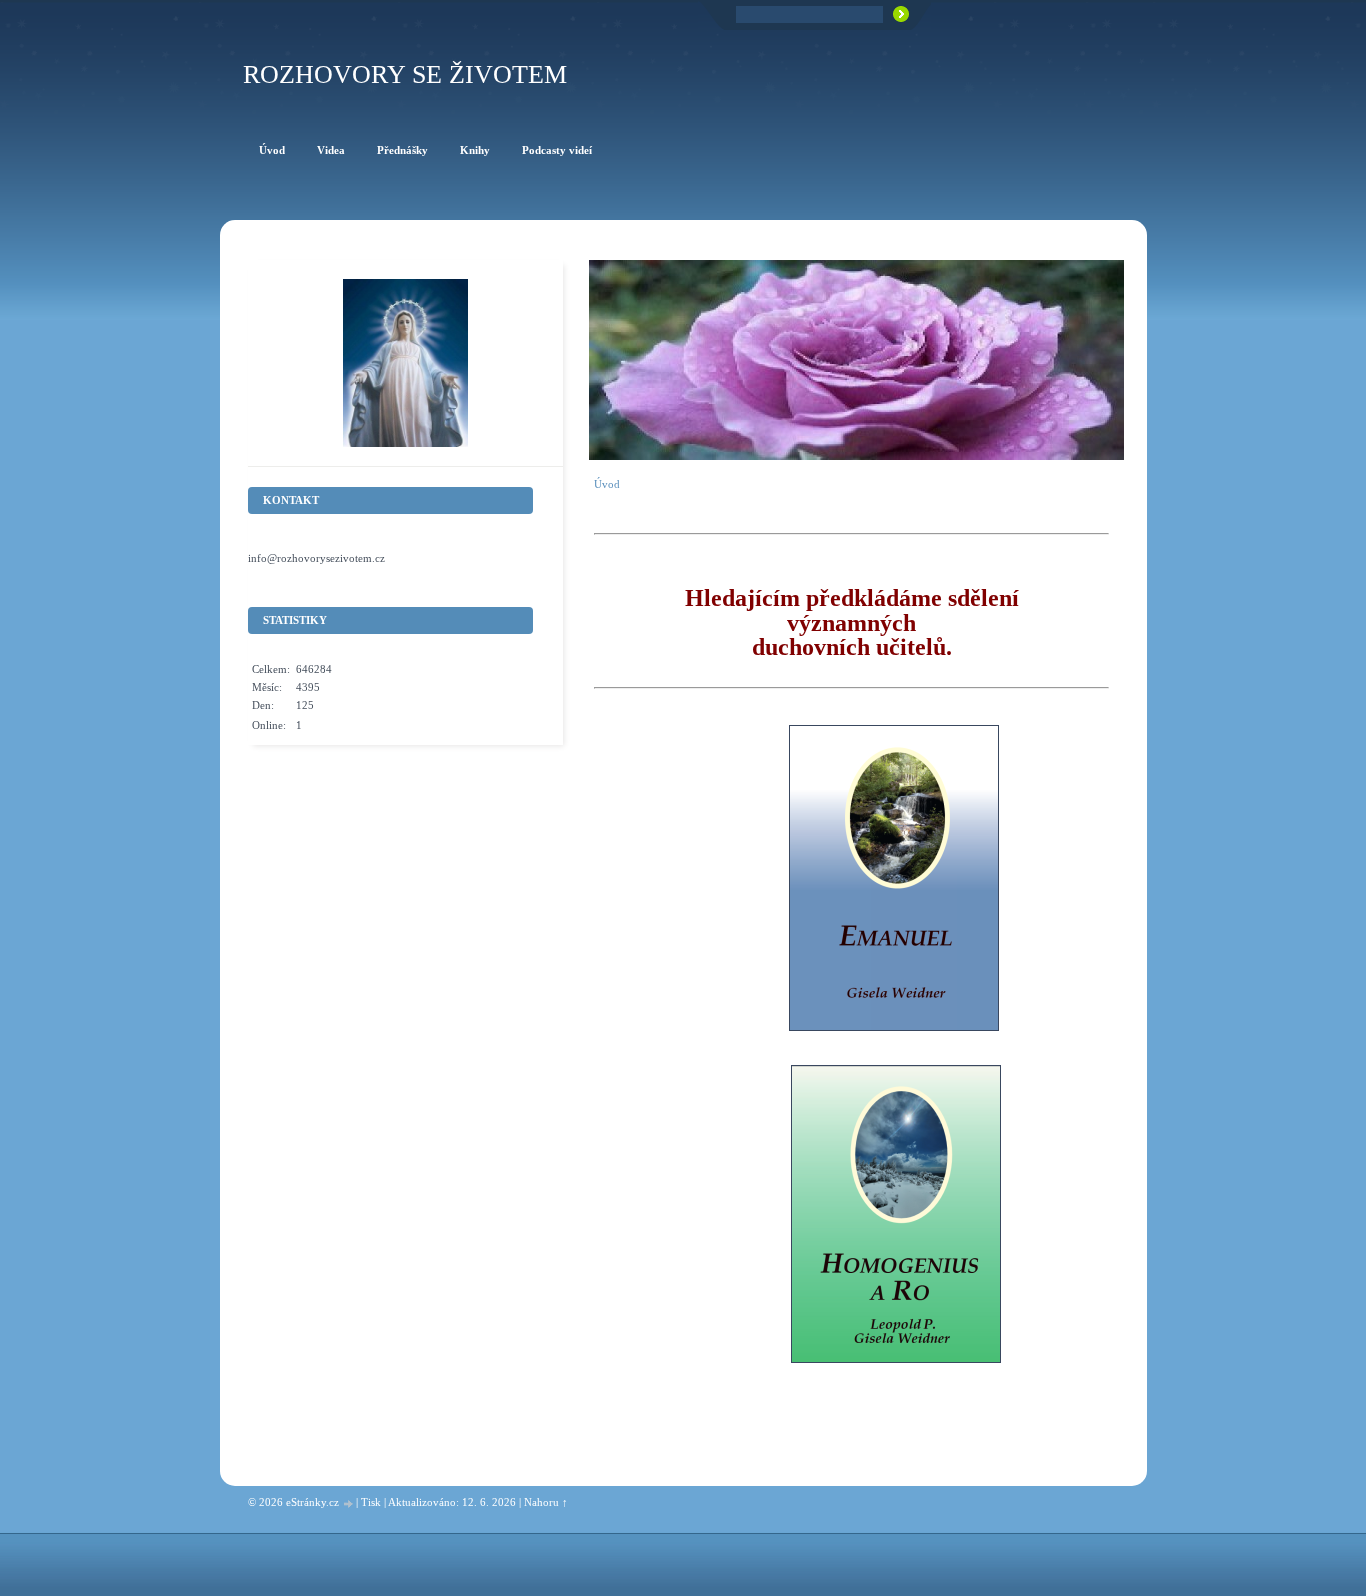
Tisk (371, 1502)
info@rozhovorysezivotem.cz (316, 558)
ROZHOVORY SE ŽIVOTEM (405, 74)
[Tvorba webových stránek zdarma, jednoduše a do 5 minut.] (349, 1503)
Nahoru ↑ (546, 1502)
